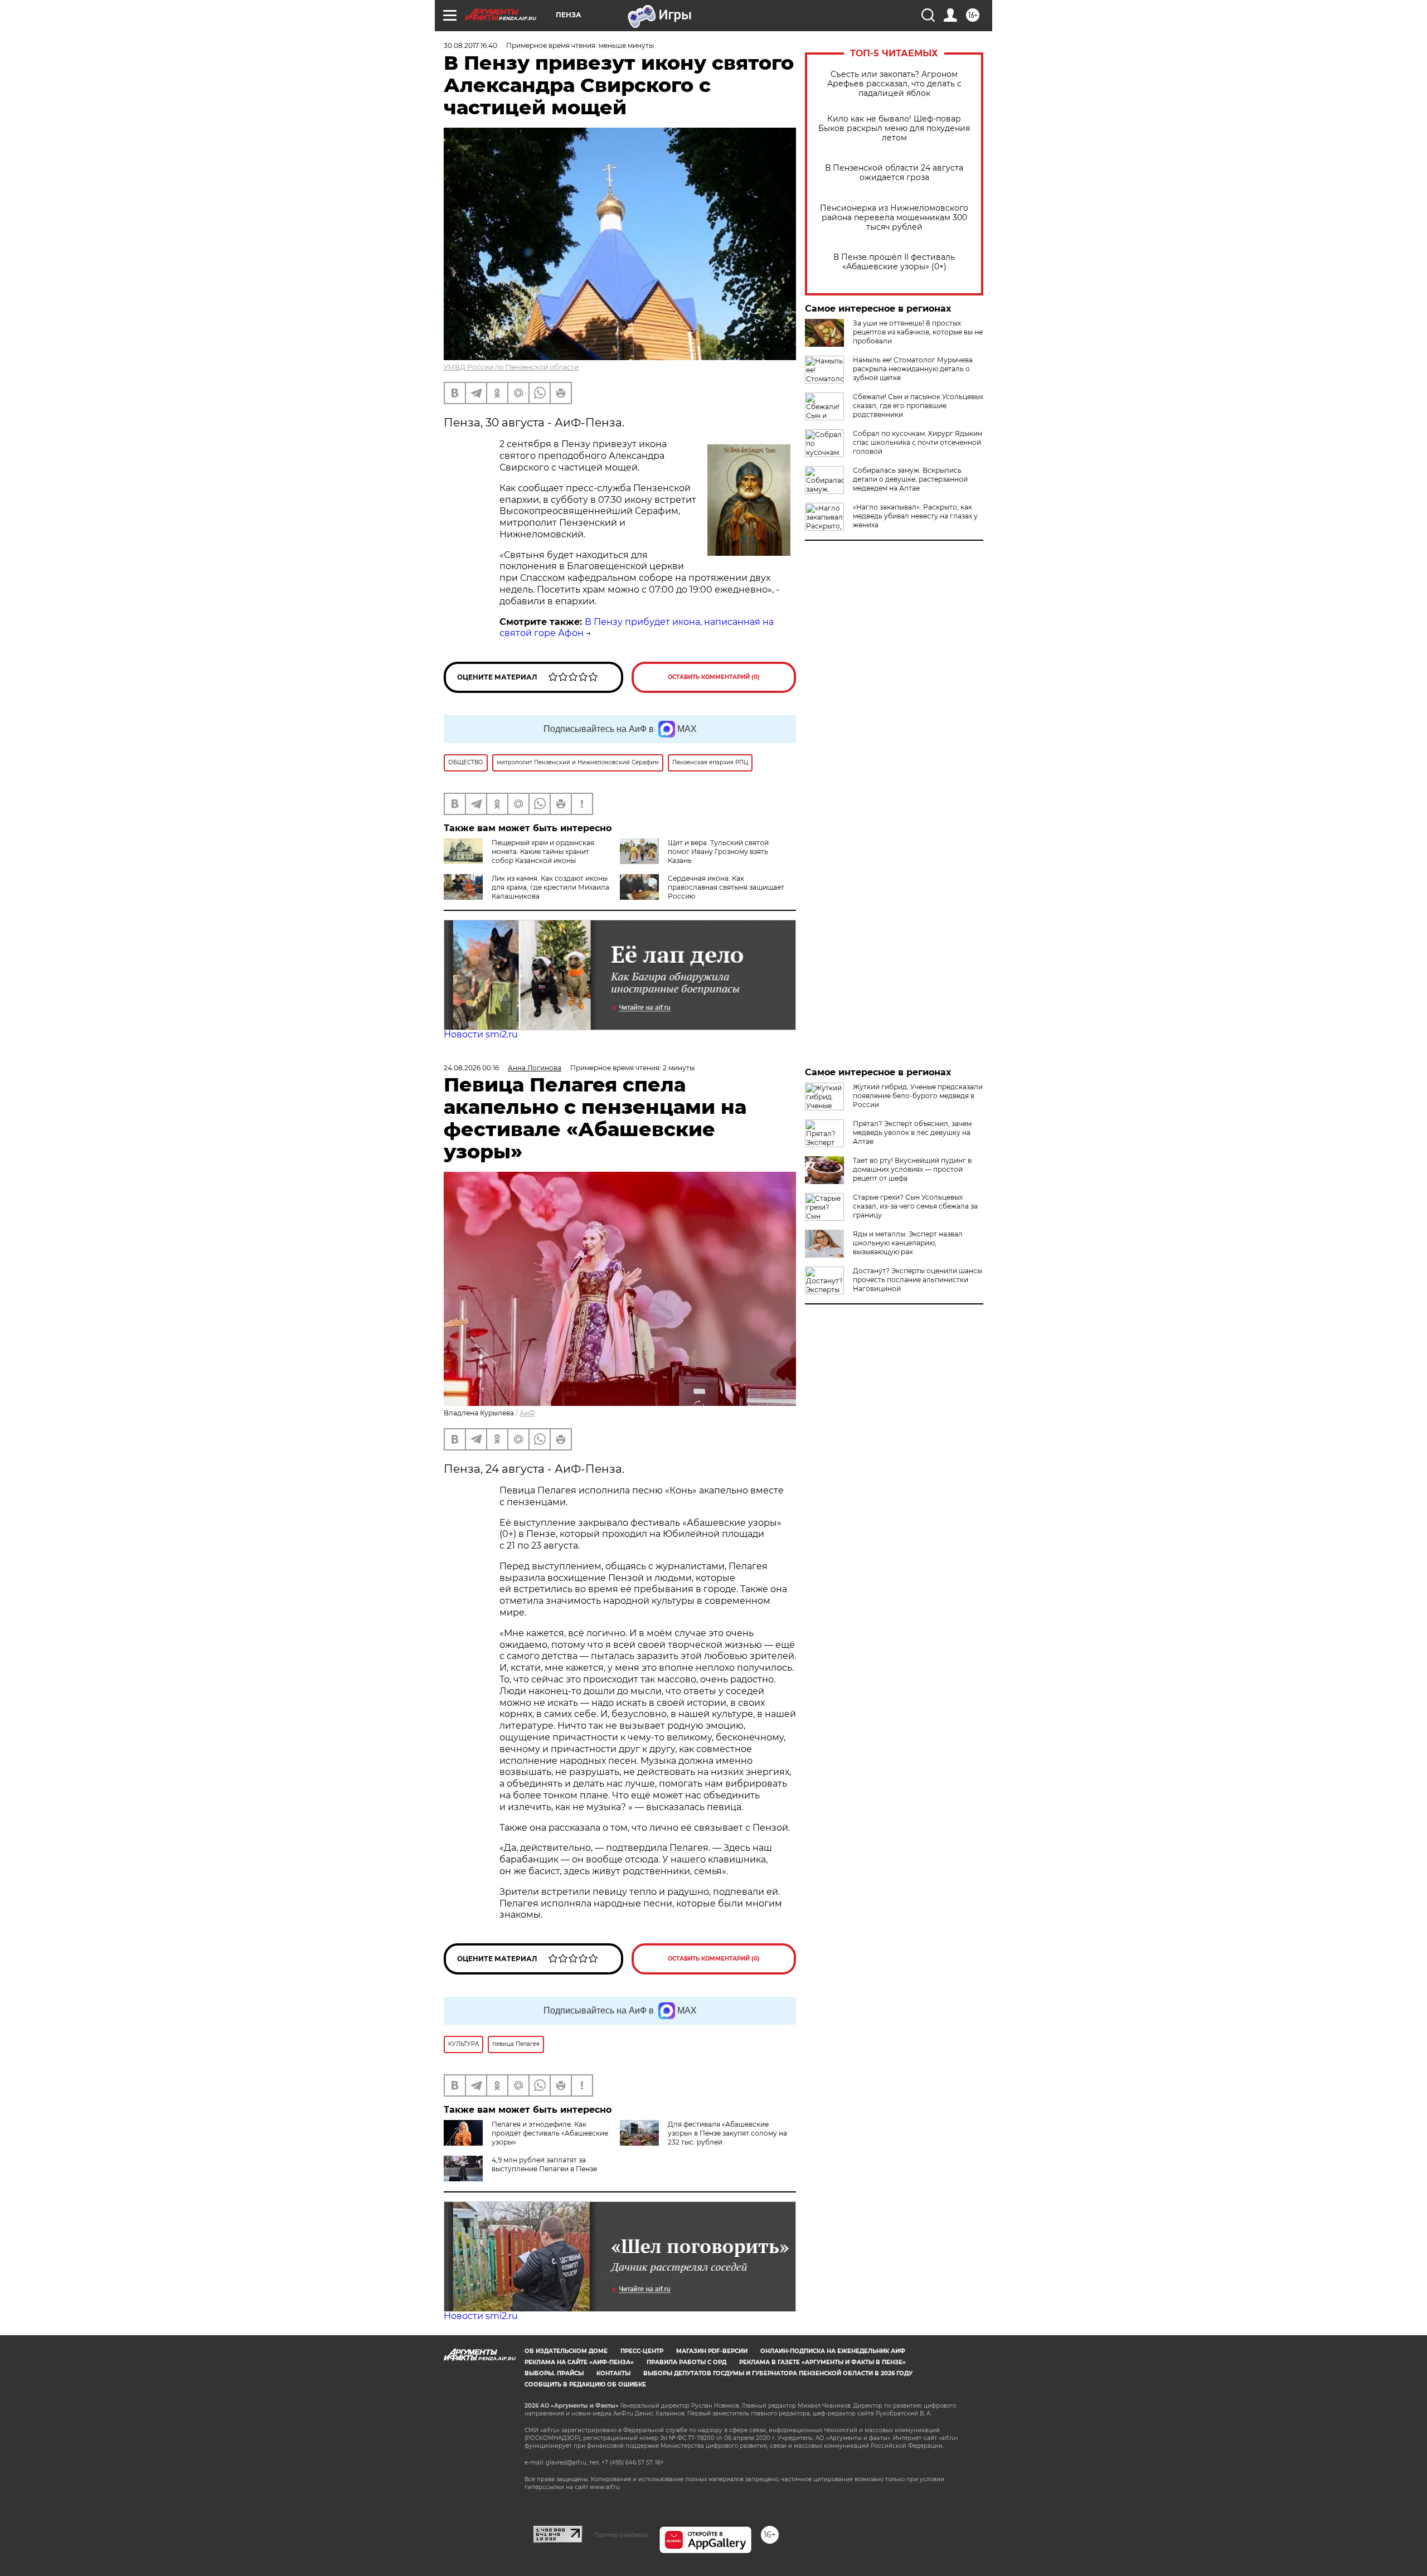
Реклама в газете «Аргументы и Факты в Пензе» (822, 2362)
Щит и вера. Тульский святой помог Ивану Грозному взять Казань (718, 852)
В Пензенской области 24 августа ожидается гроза (894, 173)
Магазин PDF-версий (712, 2351)
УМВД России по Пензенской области (511, 367)
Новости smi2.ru (481, 1034)
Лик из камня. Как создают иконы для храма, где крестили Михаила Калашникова (550, 887)
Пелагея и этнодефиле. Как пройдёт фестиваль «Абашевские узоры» (550, 2133)
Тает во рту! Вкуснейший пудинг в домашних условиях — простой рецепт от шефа (912, 1169)
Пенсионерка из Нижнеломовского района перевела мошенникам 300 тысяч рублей (894, 218)
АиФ (527, 1413)
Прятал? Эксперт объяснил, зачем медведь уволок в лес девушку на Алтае (912, 1132)
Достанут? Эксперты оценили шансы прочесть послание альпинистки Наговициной (918, 1280)
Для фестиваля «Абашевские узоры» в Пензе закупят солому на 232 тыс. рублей (727, 2133)
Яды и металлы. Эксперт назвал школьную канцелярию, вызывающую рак (908, 1243)
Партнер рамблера (621, 2535)
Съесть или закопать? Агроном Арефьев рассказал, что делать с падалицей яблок (894, 84)
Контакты (613, 2373)
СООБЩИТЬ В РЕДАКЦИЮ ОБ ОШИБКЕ (585, 2385)
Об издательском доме (566, 2351)
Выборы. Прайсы (554, 2373)
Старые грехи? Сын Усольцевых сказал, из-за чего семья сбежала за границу (915, 1206)
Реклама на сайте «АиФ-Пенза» (579, 2362)
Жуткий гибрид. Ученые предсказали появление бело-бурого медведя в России (918, 1096)
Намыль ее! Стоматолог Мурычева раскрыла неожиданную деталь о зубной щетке (913, 369)
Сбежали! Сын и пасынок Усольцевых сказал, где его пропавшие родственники (918, 406)
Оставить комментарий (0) (714, 677)
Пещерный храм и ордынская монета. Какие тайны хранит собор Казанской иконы (543, 852)
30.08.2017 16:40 (470, 45)
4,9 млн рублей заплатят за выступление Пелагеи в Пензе (544, 2164)
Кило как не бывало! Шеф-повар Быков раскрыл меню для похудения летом (894, 128)
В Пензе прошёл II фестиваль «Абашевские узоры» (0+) (894, 262)
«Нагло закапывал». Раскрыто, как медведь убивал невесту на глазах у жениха (915, 516)
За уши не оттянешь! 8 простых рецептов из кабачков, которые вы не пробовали (918, 332)
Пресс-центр (642, 2351)
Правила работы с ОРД (686, 2362)
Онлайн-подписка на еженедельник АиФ (833, 2351)
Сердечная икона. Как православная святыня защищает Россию (726, 887)
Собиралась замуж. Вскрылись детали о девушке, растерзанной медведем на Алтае (910, 479)
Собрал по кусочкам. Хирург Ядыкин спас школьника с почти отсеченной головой (918, 442)
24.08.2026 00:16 (471, 1068)
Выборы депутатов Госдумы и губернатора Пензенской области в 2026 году (778, 2373)
